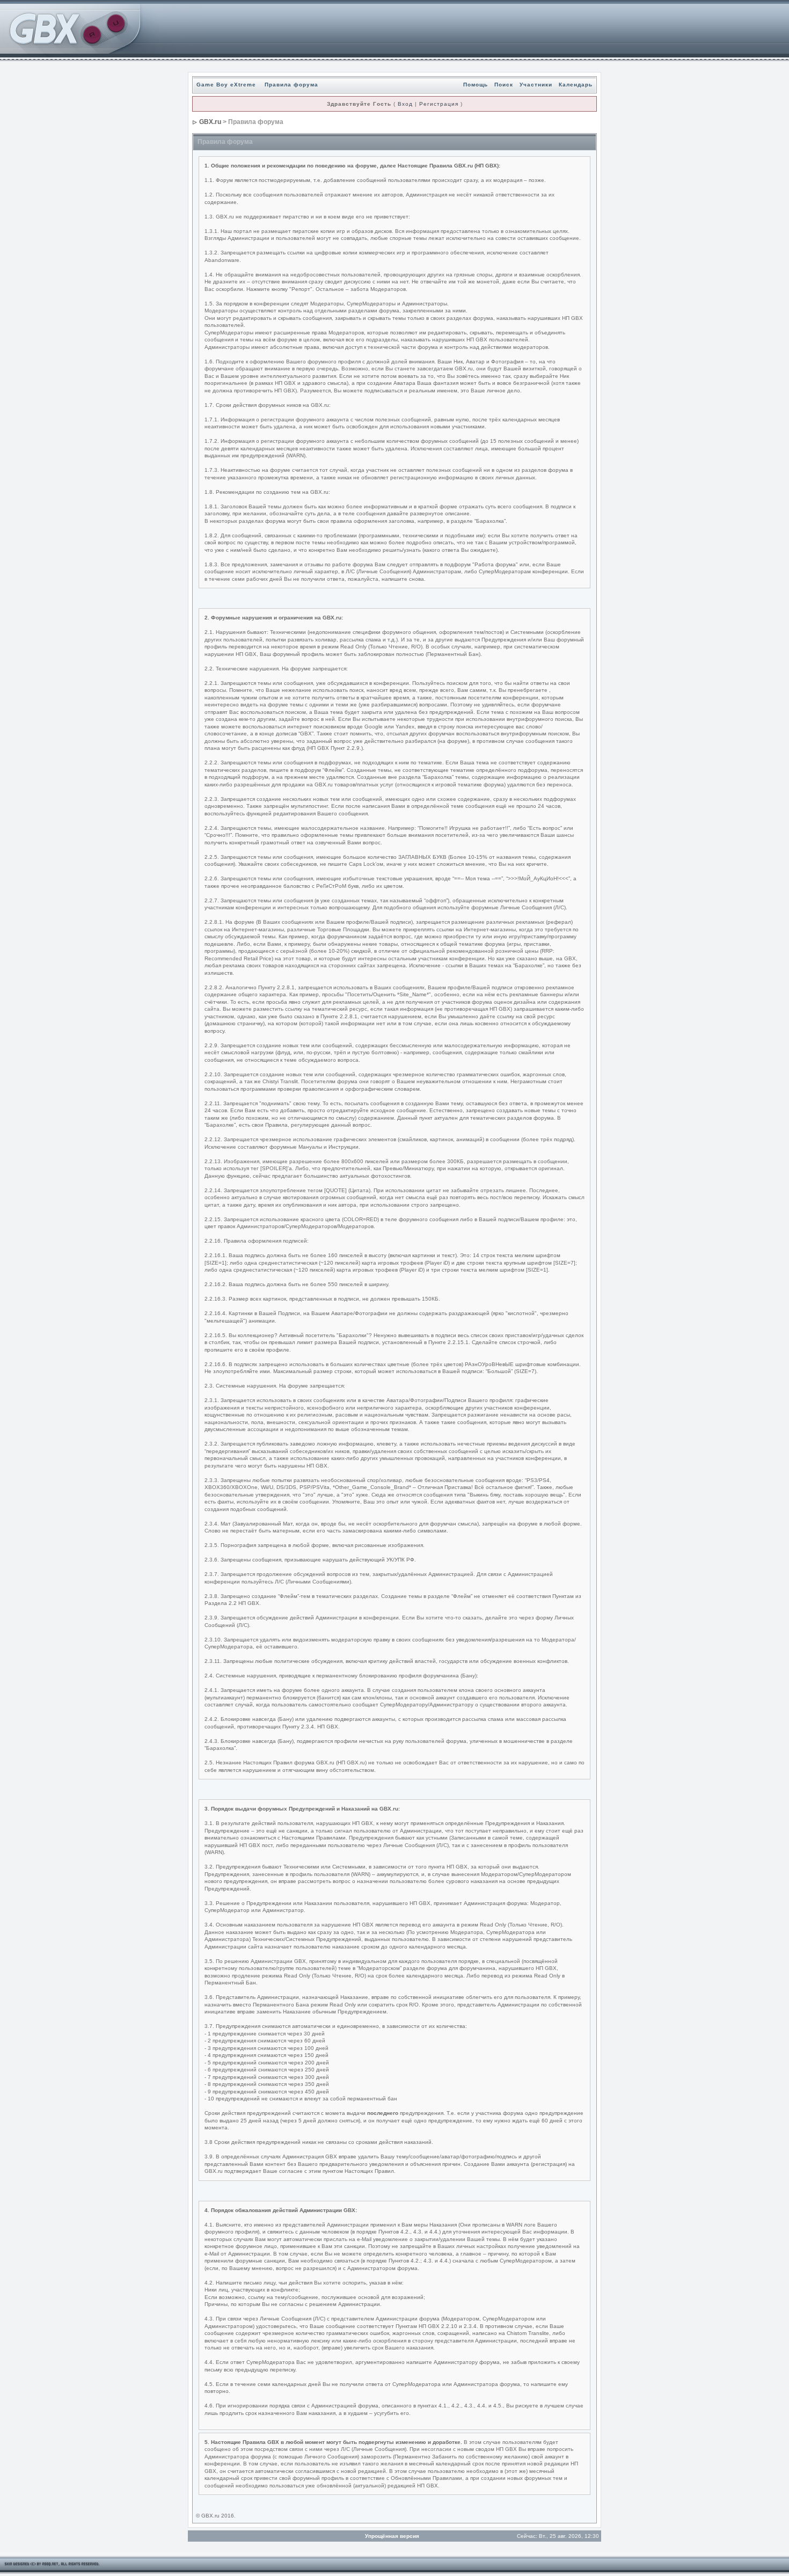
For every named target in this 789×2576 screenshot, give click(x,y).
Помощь (476, 85)
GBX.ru (210, 122)
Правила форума (291, 85)
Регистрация (439, 104)
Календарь (576, 85)
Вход (405, 104)
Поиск (504, 85)
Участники (536, 85)
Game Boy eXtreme (226, 85)
